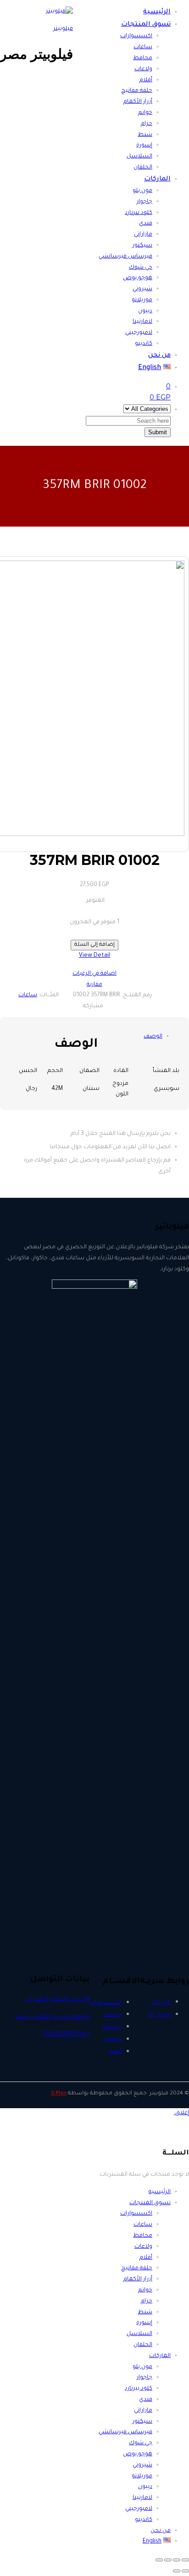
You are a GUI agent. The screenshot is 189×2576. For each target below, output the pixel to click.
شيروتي (142, 289)
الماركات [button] (157, 180)
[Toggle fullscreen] (168, 2560)
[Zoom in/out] (159, 2560)
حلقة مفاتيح (137, 91)
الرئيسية (157, 12)
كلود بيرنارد (139, 213)
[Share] (177, 2560)
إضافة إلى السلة (94, 945)
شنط (145, 135)
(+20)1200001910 (66, 2035)
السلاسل (139, 157)
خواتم (145, 113)
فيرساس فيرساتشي (125, 257)
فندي (146, 224)
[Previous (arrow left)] (185, 2571)
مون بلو (142, 191)
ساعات (143, 47)
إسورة (144, 146)
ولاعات (143, 69)
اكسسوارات (136, 36)
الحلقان (143, 168)
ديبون (145, 311)
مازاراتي (143, 235)
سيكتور (142, 246)
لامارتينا (142, 322)
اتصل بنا (160, 2015)
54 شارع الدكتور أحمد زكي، (57, 2000)
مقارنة (94, 985)
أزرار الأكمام (138, 102)
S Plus (59, 2094)
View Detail (94, 956)
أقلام (146, 80)
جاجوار (145, 202)
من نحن (159, 356)
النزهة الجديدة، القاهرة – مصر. (52, 2017)
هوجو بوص (138, 278)
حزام (147, 124)
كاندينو (144, 344)
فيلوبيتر (63, 29)
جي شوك (141, 268)
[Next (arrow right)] (177, 2571)
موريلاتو (142, 300)
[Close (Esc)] (185, 2560)
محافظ (143, 58)
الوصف (153, 1037)
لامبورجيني (139, 333)
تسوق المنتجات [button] (146, 25)
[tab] (153, 1037)
